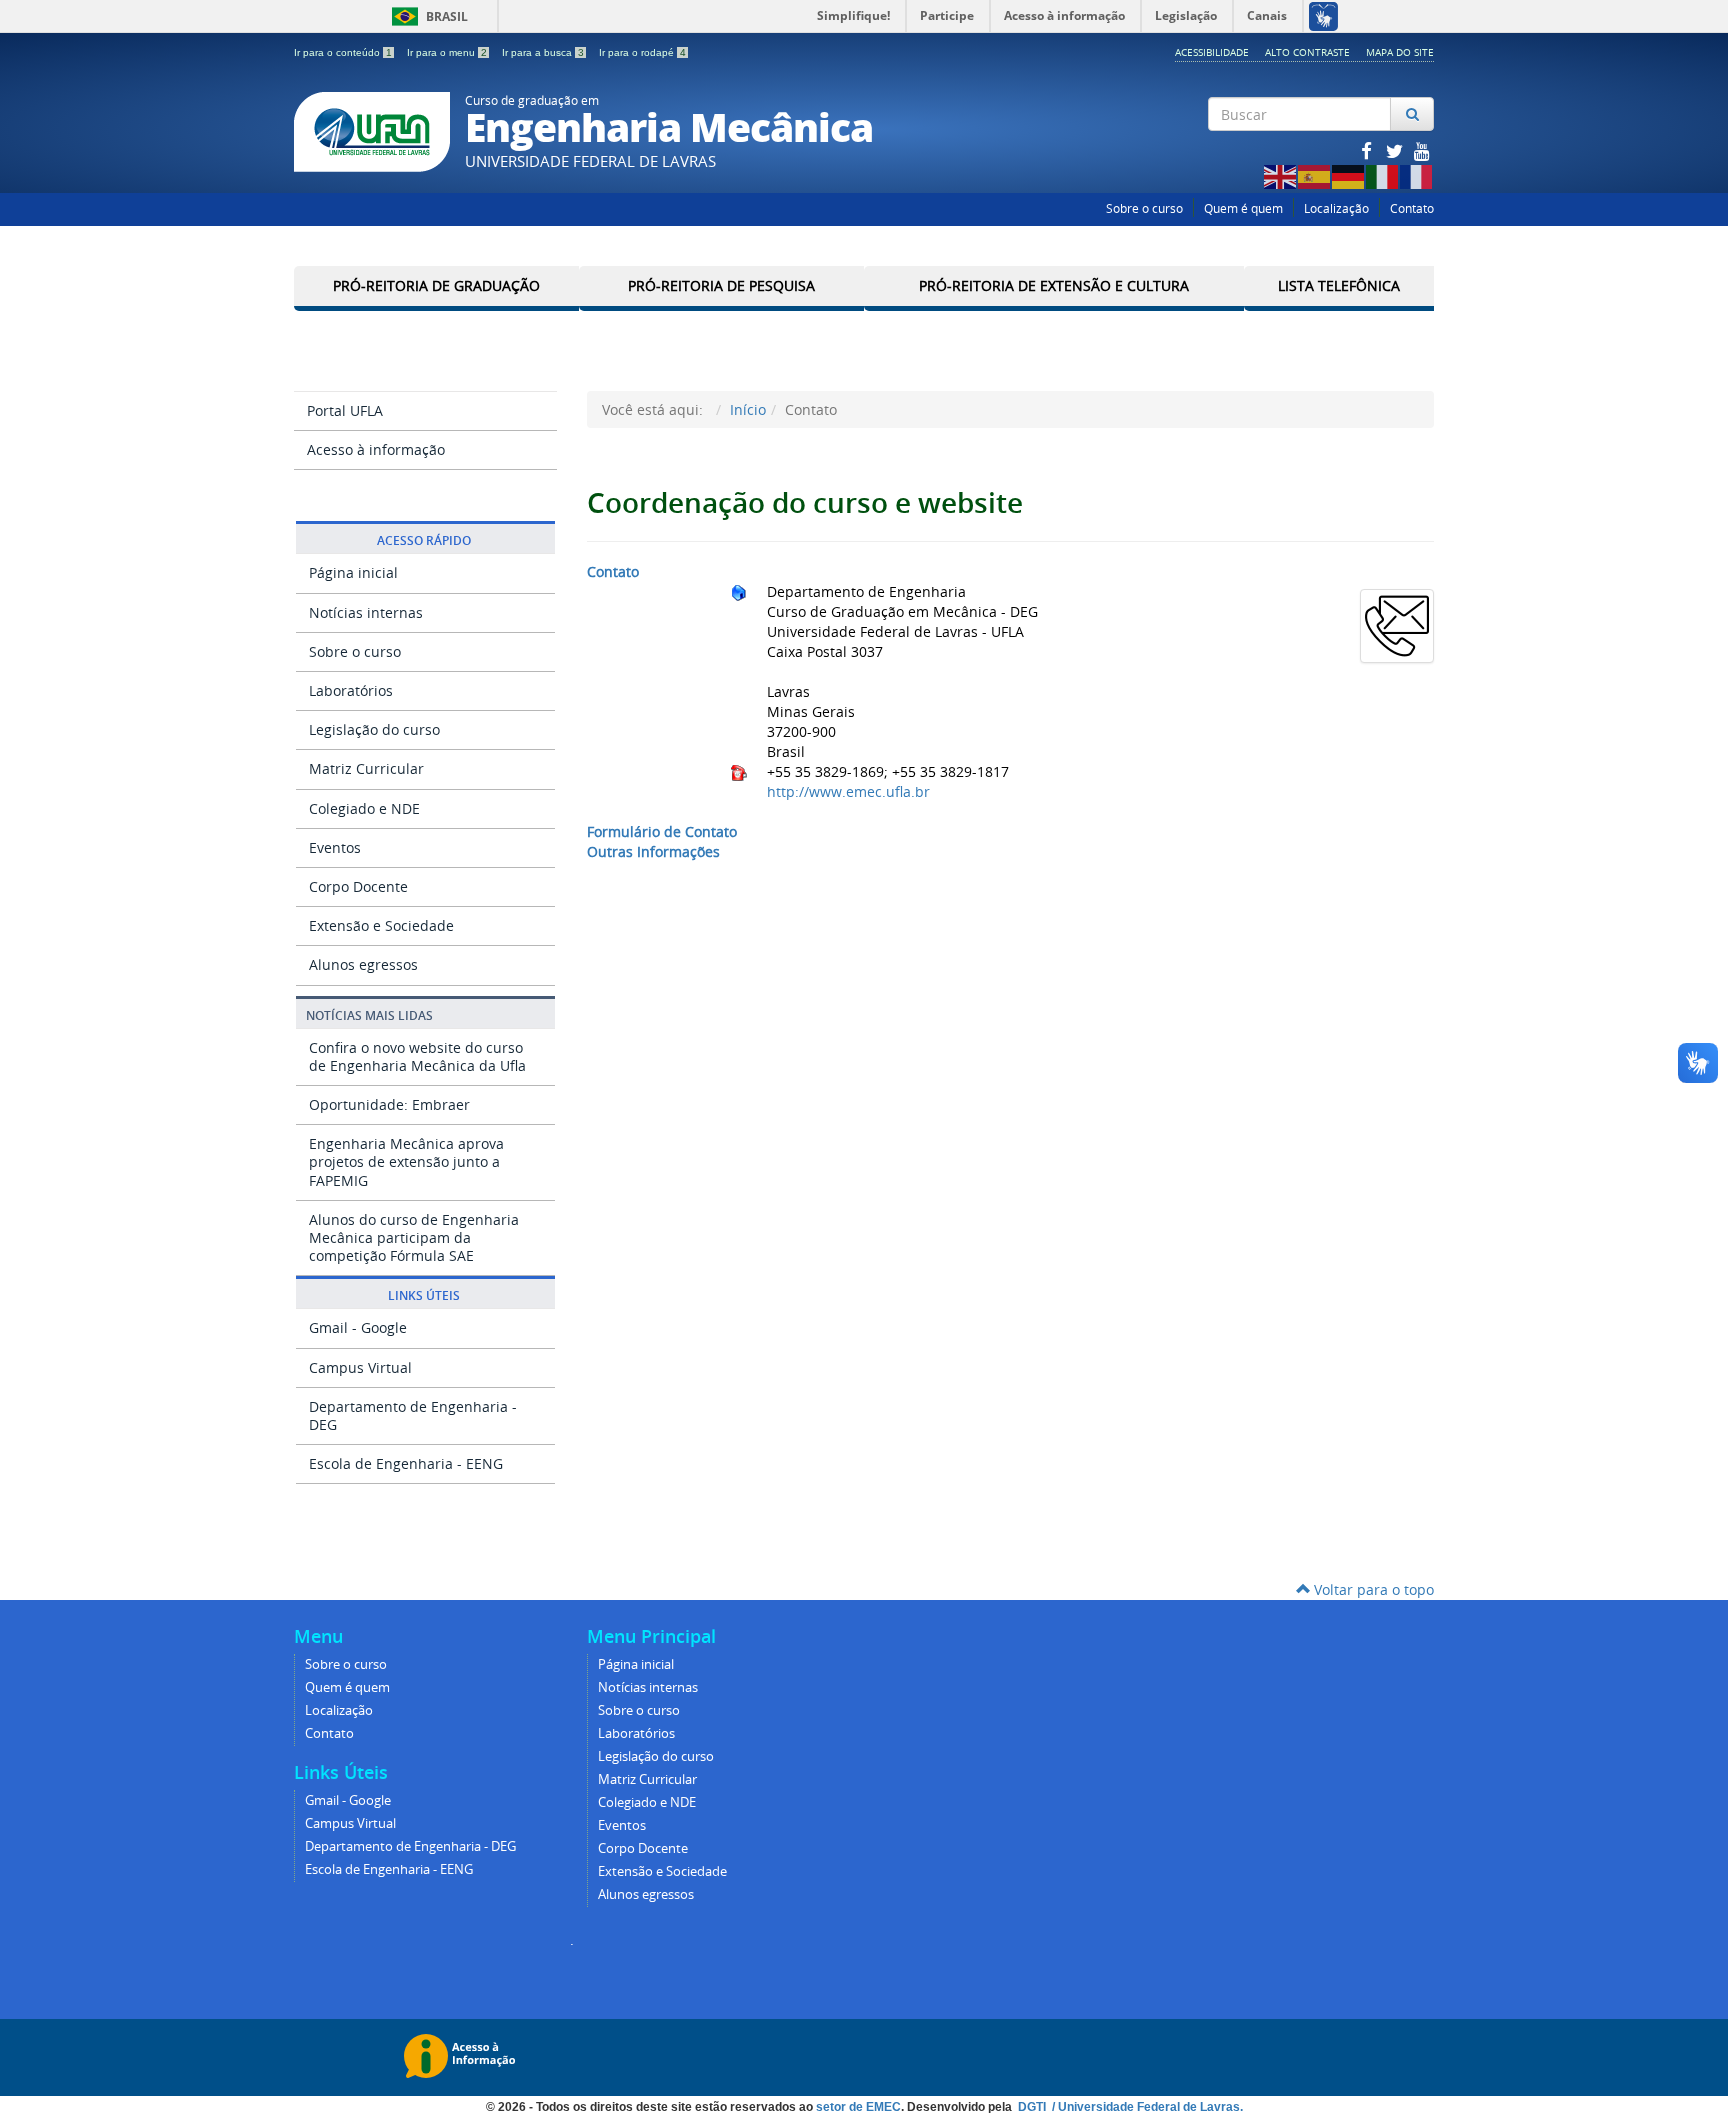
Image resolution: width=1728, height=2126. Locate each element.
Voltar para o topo (1372, 1589)
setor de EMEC (858, 2107)
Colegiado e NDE (364, 808)
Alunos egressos (363, 964)
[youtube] (1422, 150)
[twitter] (1396, 150)
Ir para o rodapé (642, 52)
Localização (1336, 208)
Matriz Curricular (366, 768)
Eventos (335, 847)
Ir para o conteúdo (343, 52)
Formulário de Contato (662, 831)
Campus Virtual (360, 1367)
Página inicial (353, 572)
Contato (1412, 208)
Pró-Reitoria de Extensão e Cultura (1054, 285)
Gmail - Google (358, 1327)
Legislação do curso (374, 729)
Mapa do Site (1400, 52)
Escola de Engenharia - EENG (406, 1463)
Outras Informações (653, 851)
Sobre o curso (1144, 208)
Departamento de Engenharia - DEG (413, 1415)
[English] (1281, 175)
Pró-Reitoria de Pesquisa (721, 285)
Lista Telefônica (1339, 285)
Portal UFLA (345, 410)
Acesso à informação (376, 449)
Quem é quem (1243, 208)
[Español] (1315, 175)
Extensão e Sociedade (381, 925)
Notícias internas (366, 612)
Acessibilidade (1212, 52)
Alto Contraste (1307, 52)
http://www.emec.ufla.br (848, 791)
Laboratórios (351, 690)
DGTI (1033, 2107)
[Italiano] (1383, 175)
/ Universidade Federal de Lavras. (1146, 2107)
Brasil (426, 16)
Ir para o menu (447, 52)
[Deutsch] (1349, 175)
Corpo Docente (358, 886)
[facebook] (1368, 150)
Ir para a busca (543, 52)
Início (748, 409)
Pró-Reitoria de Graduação (436, 285)
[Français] (1417, 175)
